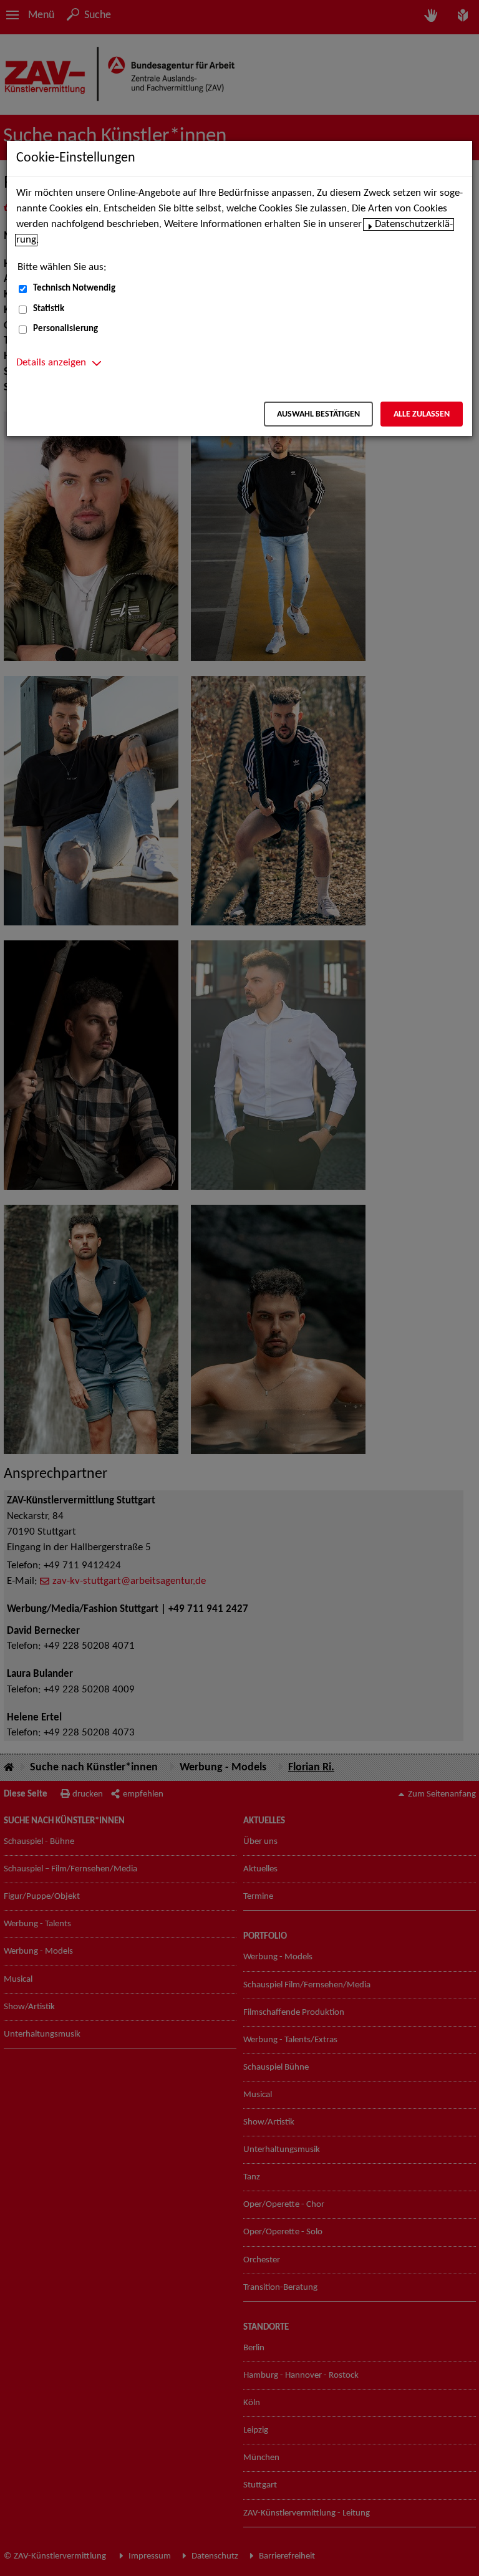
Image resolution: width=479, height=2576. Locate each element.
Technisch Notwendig (74, 288)
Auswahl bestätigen (318, 414)
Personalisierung (65, 329)
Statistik (49, 309)
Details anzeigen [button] (51, 363)
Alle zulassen (422, 414)
